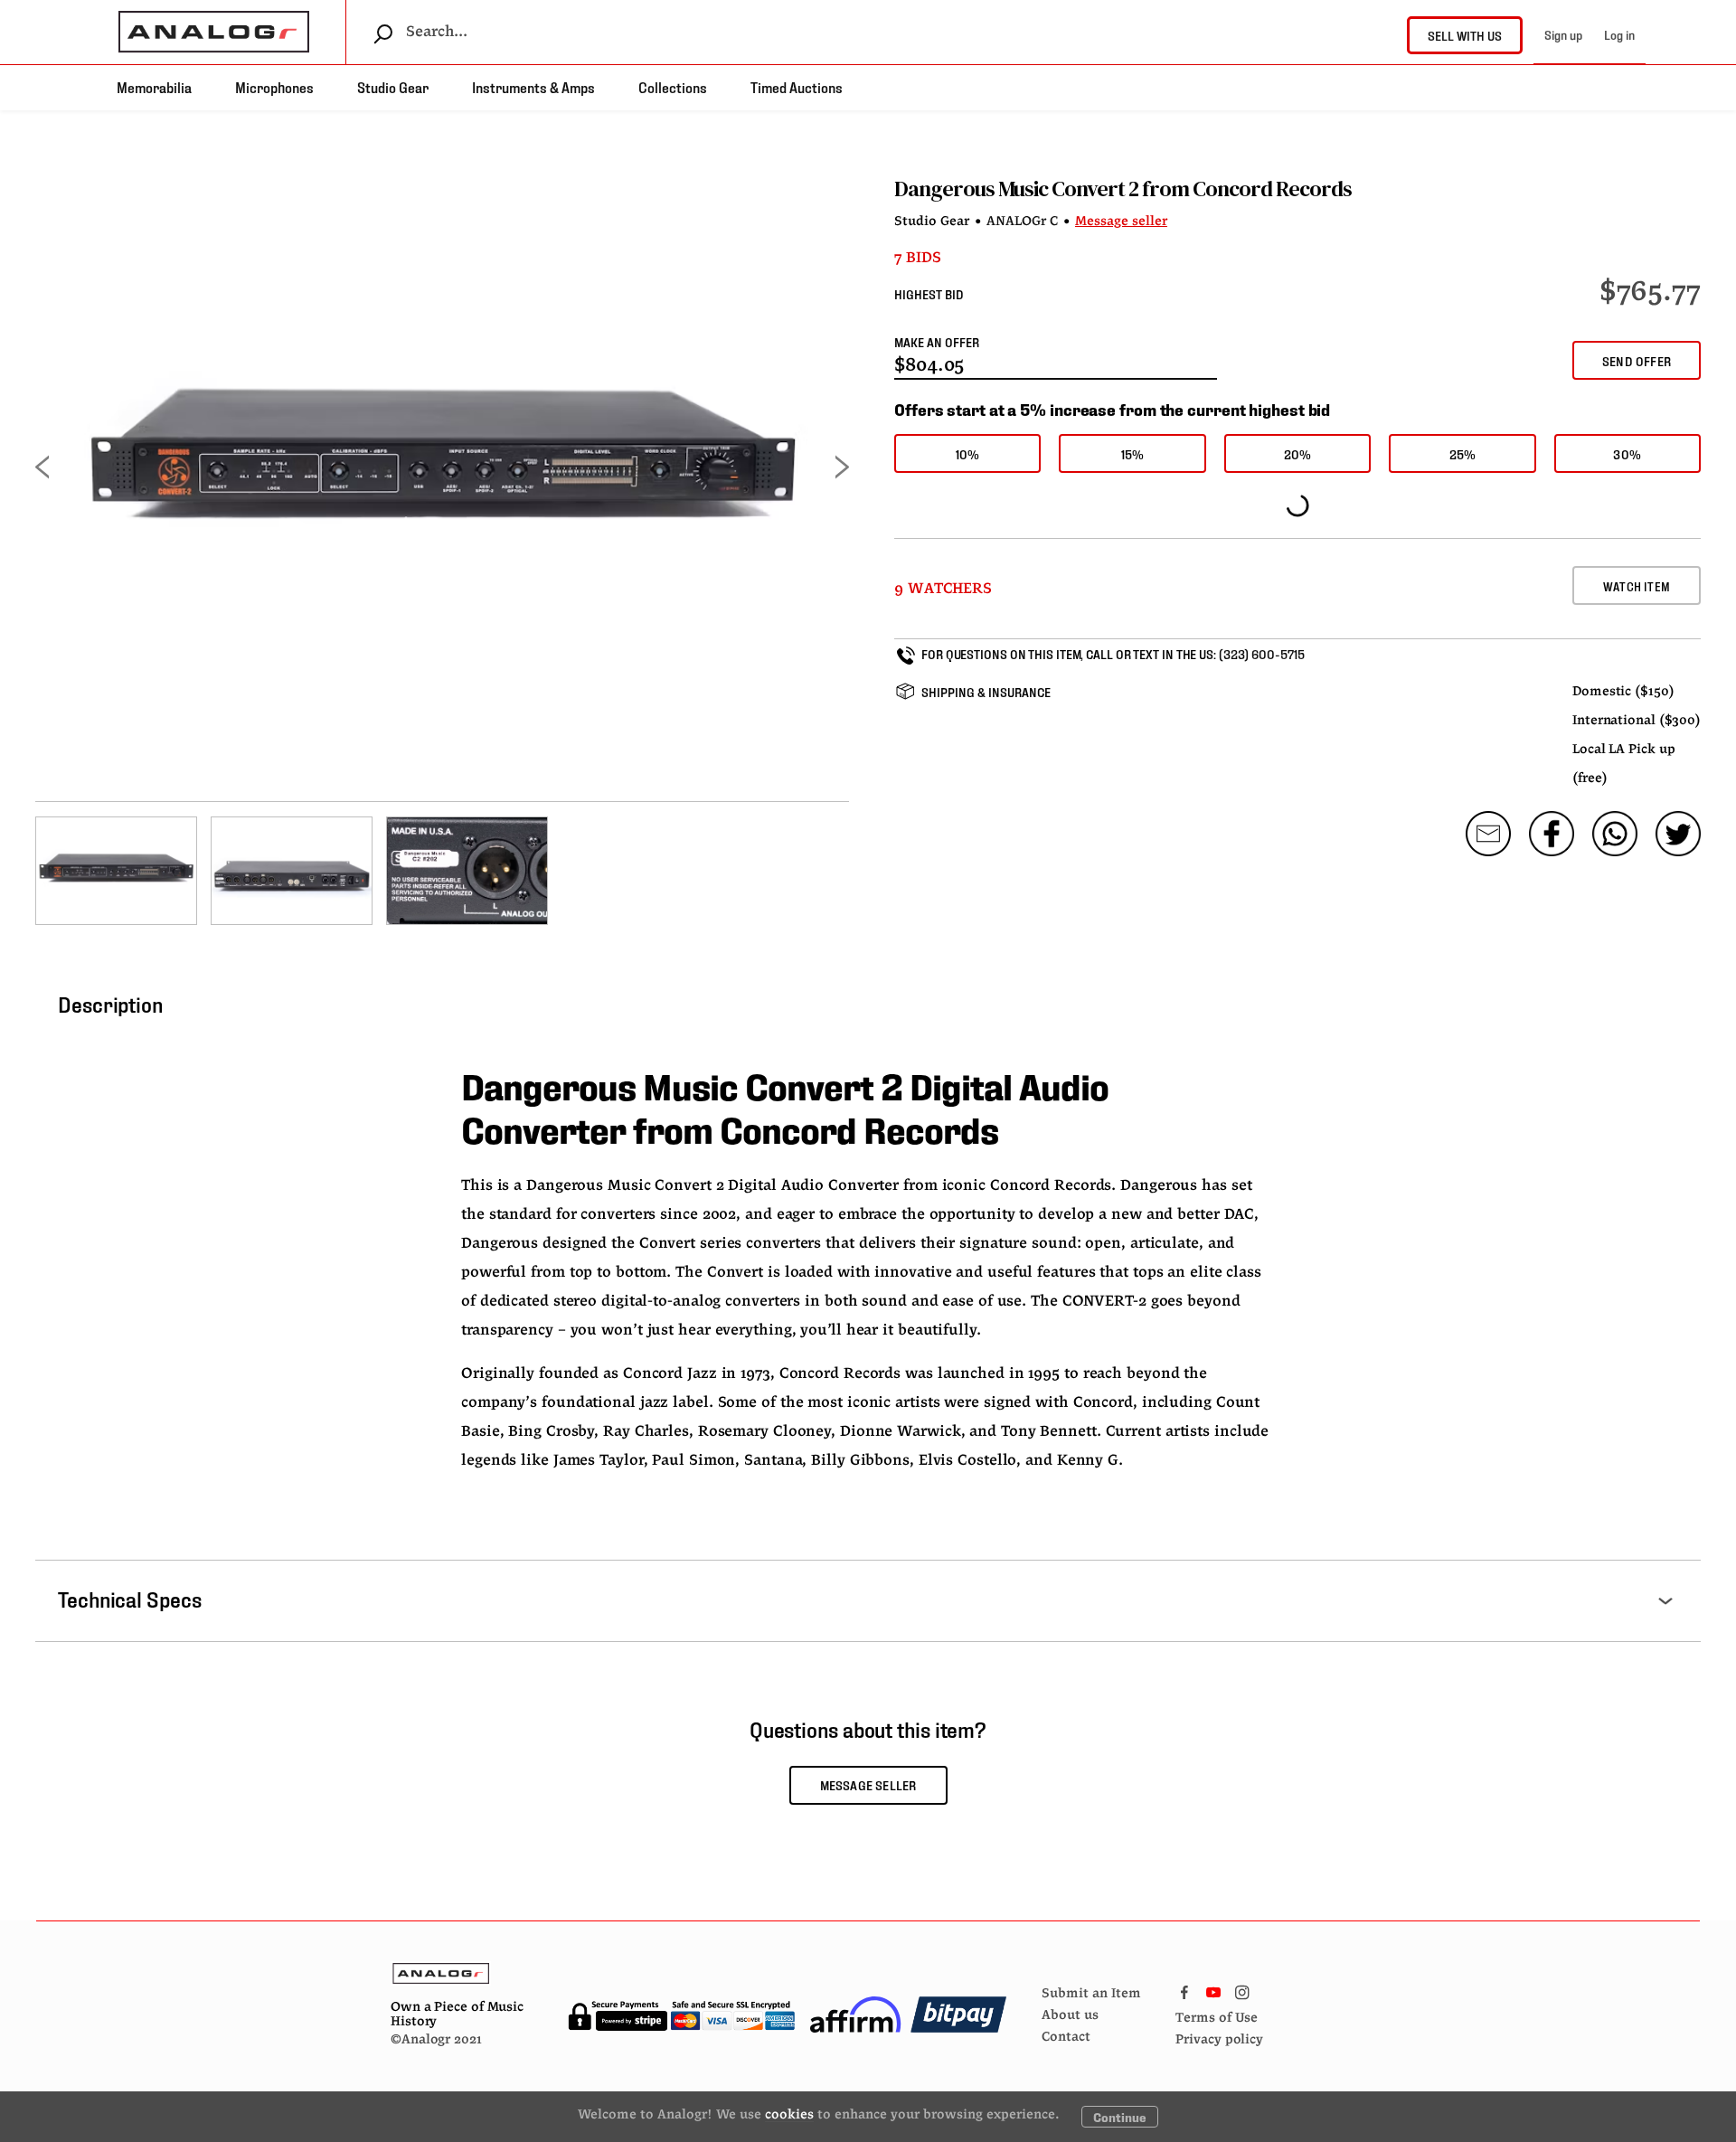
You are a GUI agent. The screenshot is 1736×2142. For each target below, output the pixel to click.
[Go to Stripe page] (681, 2015)
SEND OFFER (1637, 360)
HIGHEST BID (929, 293)
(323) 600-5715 (1262, 653)
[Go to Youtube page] (1213, 1988)
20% (1298, 453)
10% (968, 453)
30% (1627, 453)
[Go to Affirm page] (856, 2015)
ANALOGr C (1022, 222)
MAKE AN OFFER (937, 341)
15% (1133, 453)
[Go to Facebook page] (1184, 1988)
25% (1463, 453)
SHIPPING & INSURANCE (986, 691)
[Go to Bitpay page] (958, 2015)
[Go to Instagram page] (1242, 1988)
